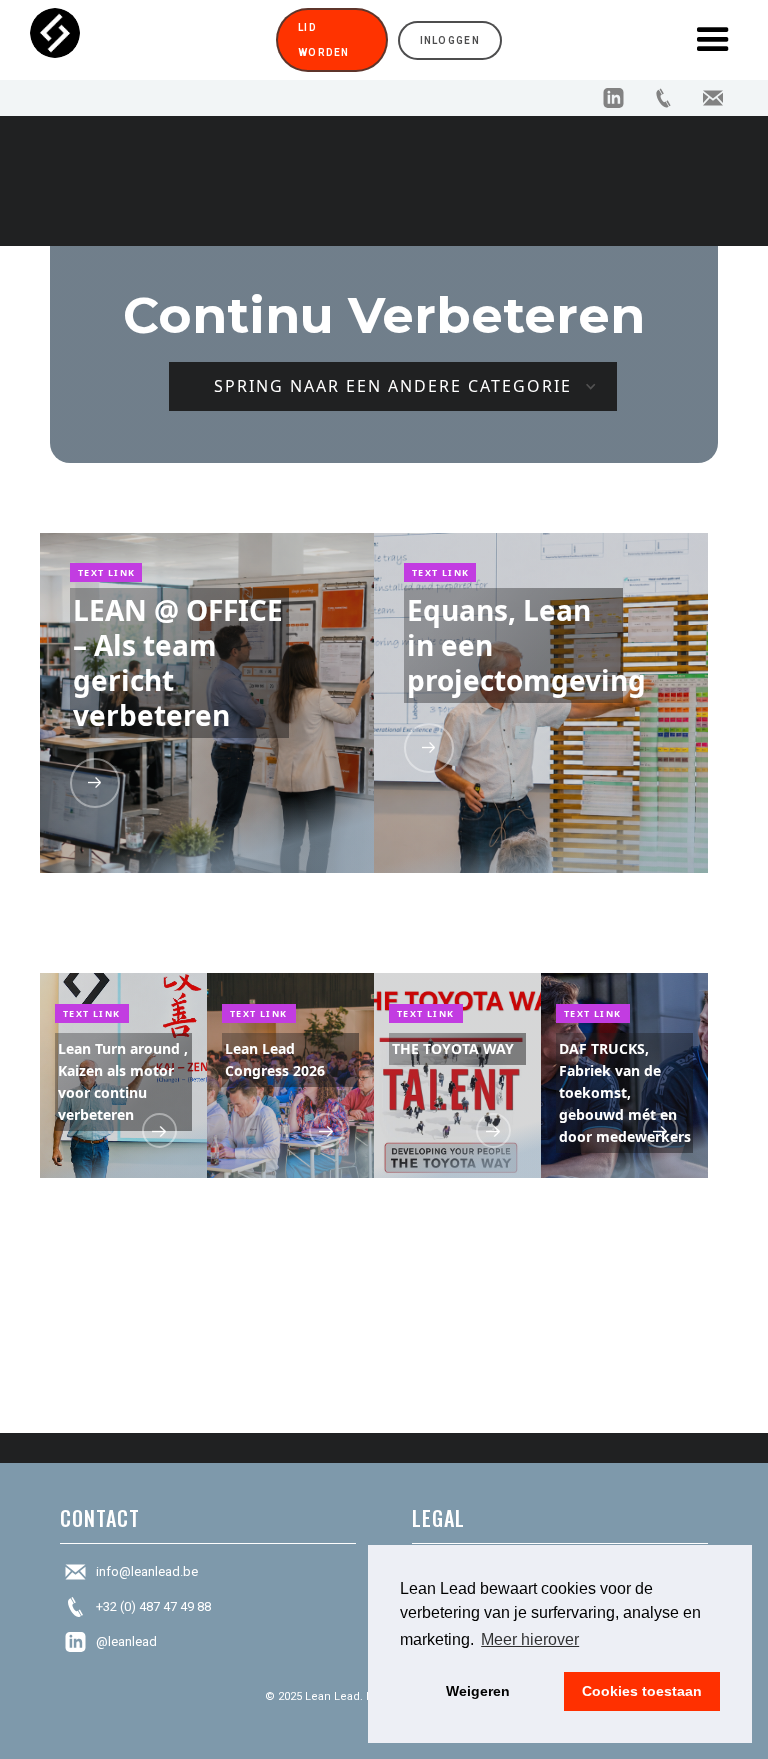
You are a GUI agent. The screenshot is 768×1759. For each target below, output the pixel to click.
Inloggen (450, 40)
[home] (148, 40)
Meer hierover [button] (530, 1639)
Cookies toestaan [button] (642, 1691)
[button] (713, 40)
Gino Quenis (224, 815)
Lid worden (324, 40)
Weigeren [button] (478, 1691)
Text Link (107, 572)
